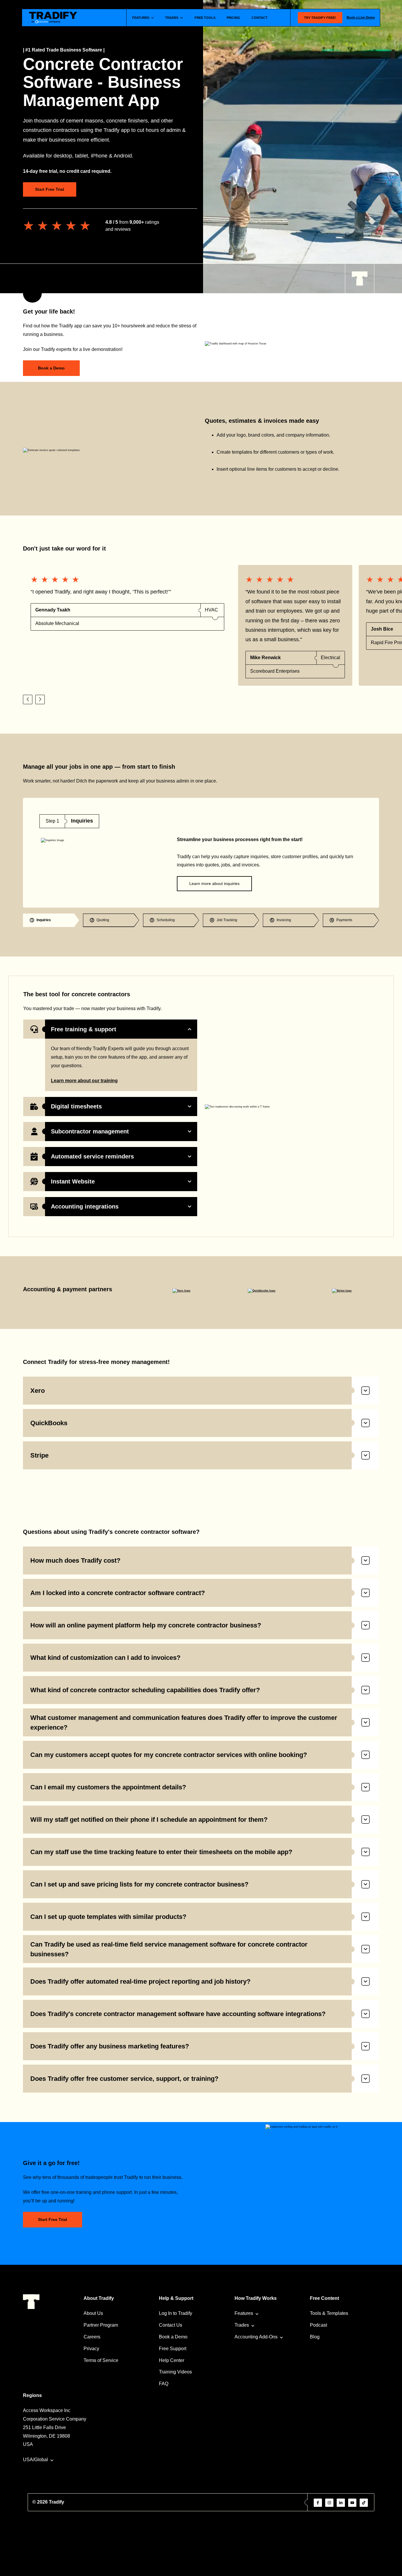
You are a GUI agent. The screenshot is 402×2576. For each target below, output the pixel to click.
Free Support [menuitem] (173, 2349)
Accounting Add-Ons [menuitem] (256, 2337)
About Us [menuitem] (93, 2313)
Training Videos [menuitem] (175, 2372)
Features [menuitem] (244, 2313)
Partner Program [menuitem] (101, 2325)
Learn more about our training (84, 1081)
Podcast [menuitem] (318, 2325)
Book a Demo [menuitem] (173, 2337)
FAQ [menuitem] (164, 2384)
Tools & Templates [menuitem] (329, 2313)
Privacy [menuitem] (91, 2349)
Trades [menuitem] (242, 2325)
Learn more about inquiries (214, 883)
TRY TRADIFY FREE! (320, 18)
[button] (28, 699)
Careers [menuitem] (92, 2337)
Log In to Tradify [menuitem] (176, 2313)
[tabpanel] (201, 853)
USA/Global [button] (35, 2460)
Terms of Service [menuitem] (101, 2360)
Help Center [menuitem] (172, 2360)
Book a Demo (51, 368)
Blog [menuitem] (315, 2337)
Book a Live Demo (361, 17)
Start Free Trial (50, 189)
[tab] (51, 920)
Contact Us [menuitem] (171, 2325)
